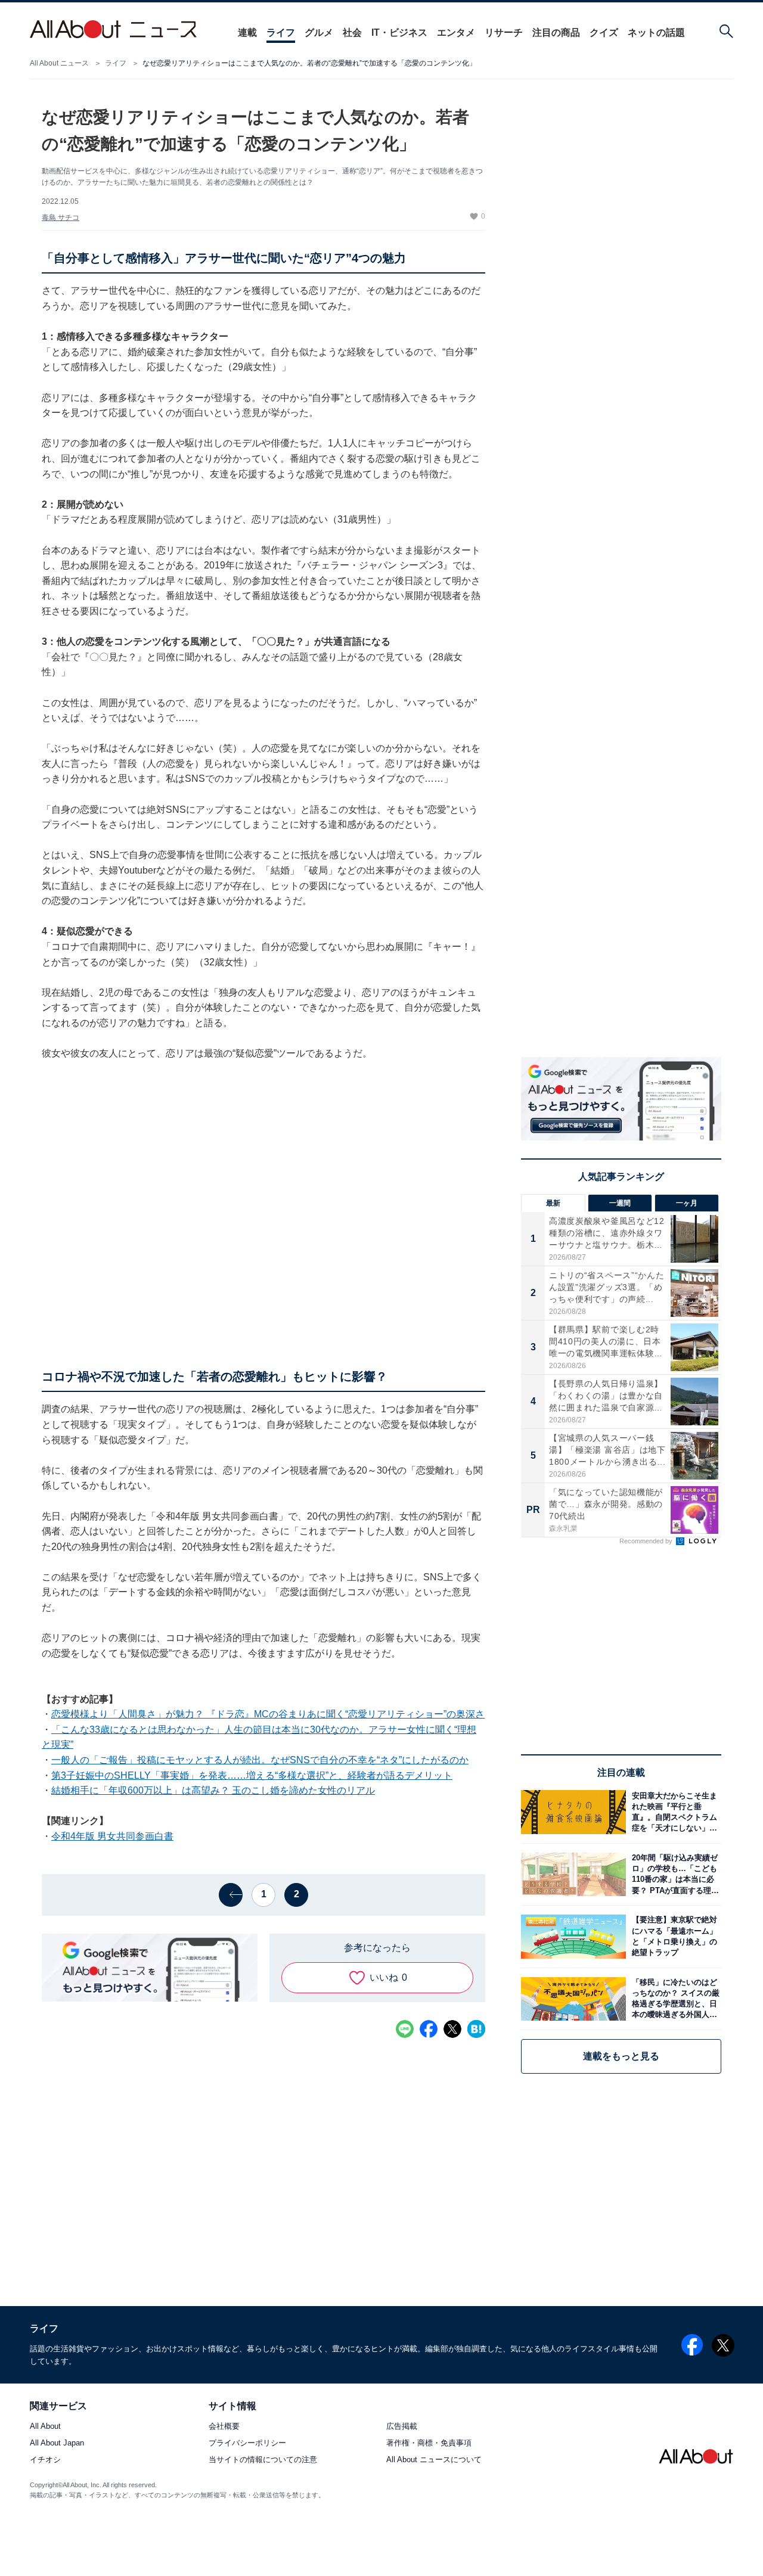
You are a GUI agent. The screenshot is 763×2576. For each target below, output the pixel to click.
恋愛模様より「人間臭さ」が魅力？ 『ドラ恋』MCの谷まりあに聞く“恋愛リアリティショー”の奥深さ (268, 1714)
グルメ (319, 32)
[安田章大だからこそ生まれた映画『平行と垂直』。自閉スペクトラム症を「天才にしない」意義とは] (674, 1812)
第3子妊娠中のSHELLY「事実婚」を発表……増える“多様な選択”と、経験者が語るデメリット (252, 1775)
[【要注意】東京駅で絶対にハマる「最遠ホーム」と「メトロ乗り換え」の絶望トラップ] (674, 1936)
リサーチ (504, 32)
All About (45, 2427)
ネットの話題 (656, 32)
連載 (247, 32)
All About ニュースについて (434, 2460)
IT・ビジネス (399, 32)
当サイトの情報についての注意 (263, 2460)
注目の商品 (556, 32)
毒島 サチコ (61, 217)
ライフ (281, 32)
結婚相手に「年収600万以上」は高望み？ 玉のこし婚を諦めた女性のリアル (213, 1790)
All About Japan (57, 2443)
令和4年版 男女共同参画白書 (112, 1836)
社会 (352, 32)
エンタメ (456, 32)
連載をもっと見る (621, 2056)
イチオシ (45, 2460)
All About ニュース (59, 63)
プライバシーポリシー (247, 2443)
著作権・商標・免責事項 (429, 2443)
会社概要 (224, 2427)
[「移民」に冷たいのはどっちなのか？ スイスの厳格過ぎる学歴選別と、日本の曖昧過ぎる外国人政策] (674, 1999)
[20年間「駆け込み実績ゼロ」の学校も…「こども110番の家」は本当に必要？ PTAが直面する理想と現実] (674, 1874)
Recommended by (647, 1541)
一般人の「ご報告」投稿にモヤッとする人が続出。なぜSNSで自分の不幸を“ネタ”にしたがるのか (260, 1760)
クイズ (604, 32)
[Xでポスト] (452, 2029)
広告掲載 (402, 2427)
